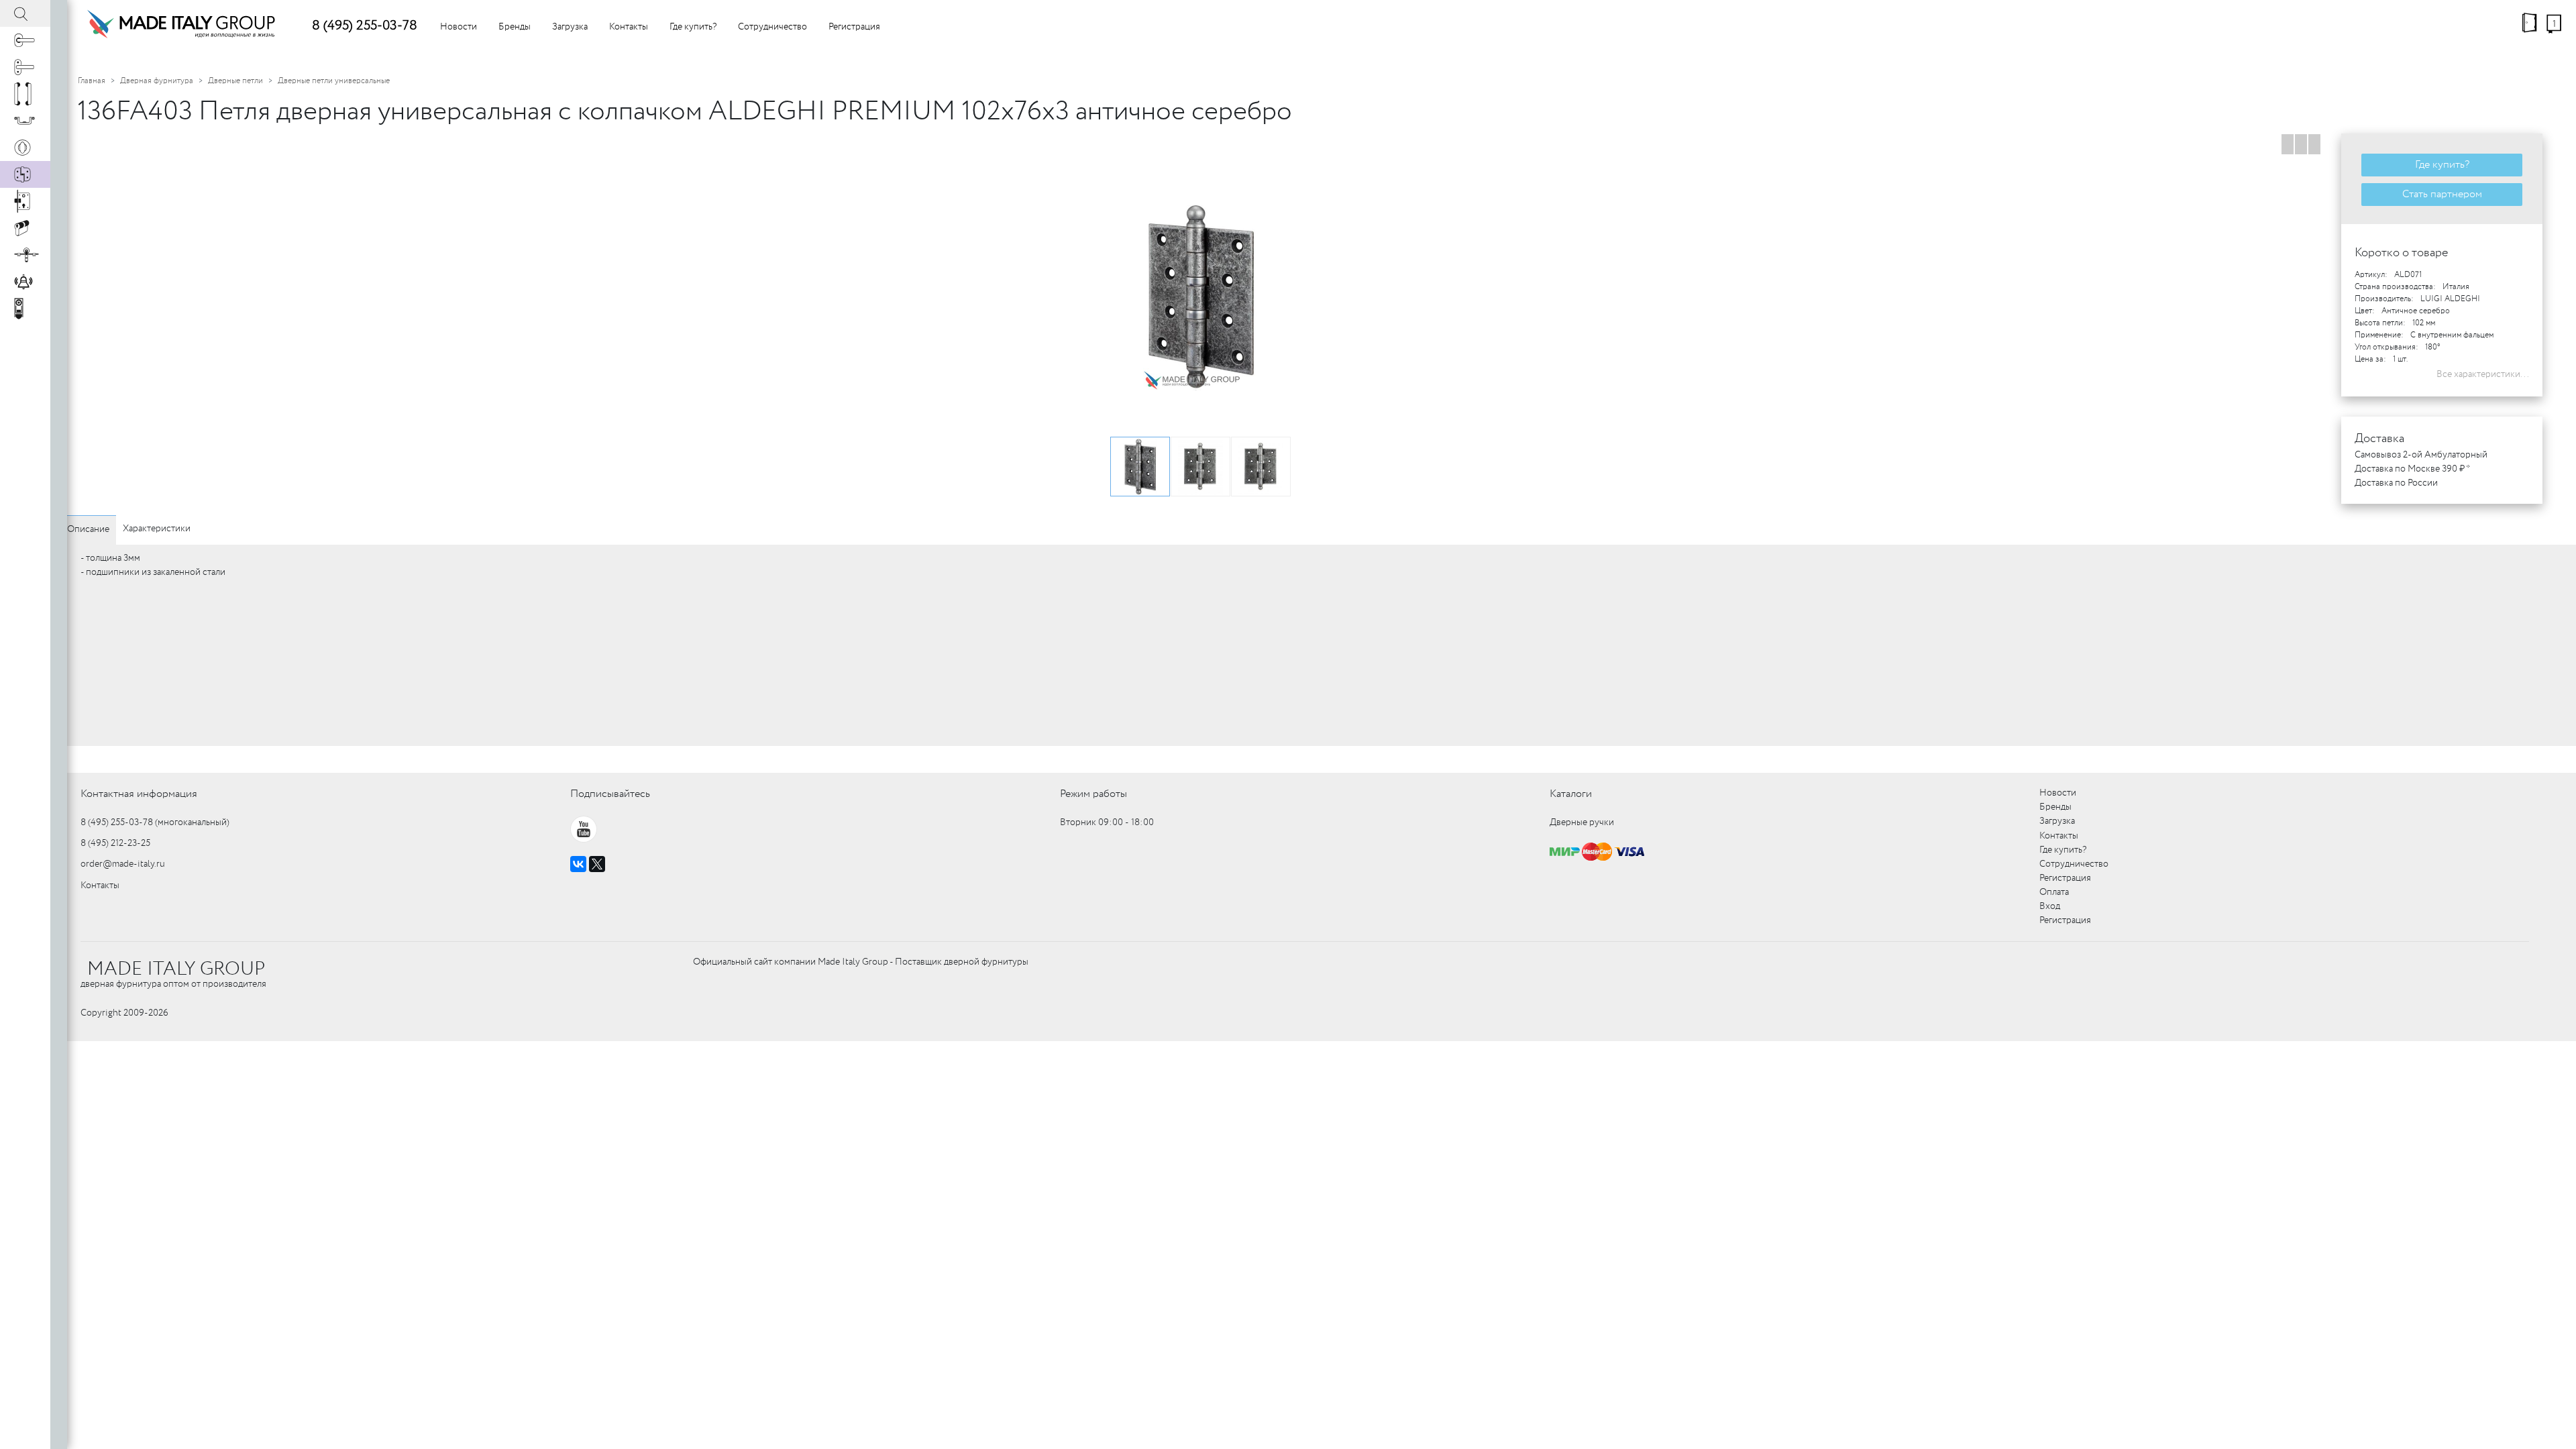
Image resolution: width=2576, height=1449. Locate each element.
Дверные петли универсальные (334, 81)
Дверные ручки (1582, 822)
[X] (597, 864)
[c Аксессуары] (25, 282)
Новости (459, 27)
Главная (92, 81)
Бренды (515, 27)
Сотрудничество (772, 27)
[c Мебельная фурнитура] (25, 121)
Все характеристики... (2483, 374)
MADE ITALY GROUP (176, 969)
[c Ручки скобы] (25, 94)
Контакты (629, 27)
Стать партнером (2442, 194)
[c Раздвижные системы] (25, 255)
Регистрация (854, 27)
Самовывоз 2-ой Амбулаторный (2421, 455)
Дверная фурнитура (157, 81)
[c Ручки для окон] (25, 67)
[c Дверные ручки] (25, 40)
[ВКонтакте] (578, 864)
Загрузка (570, 27)
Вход (2050, 906)
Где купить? (693, 27)
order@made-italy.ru (123, 864)
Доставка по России (2396, 483)
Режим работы (1093, 794)
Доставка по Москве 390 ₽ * (2412, 469)
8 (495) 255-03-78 (365, 26)
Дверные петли (235, 81)
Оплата (2054, 892)
